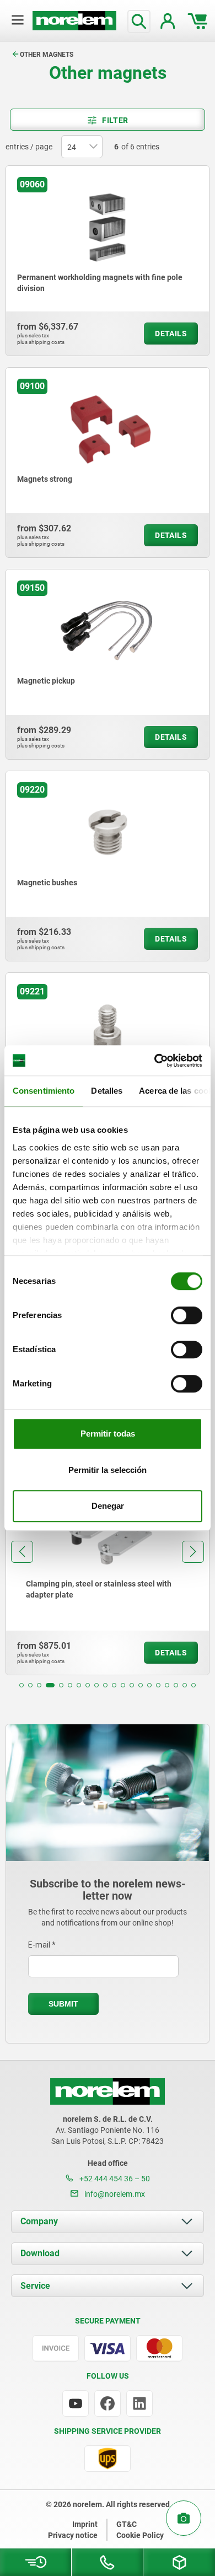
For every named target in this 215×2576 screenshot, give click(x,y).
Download (40, 2253)
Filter (115, 120)
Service (35, 2286)
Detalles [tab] (107, 1091)
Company (39, 2221)
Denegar (108, 1506)
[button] (21, 1685)
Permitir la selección (108, 1470)
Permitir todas (108, 1434)
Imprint (85, 2524)
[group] (108, 1574)
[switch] (187, 1315)
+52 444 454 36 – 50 (114, 2179)
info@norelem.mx (114, 2194)
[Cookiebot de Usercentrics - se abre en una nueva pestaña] (155, 1061)
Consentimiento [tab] (44, 1091)
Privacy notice (73, 2535)
